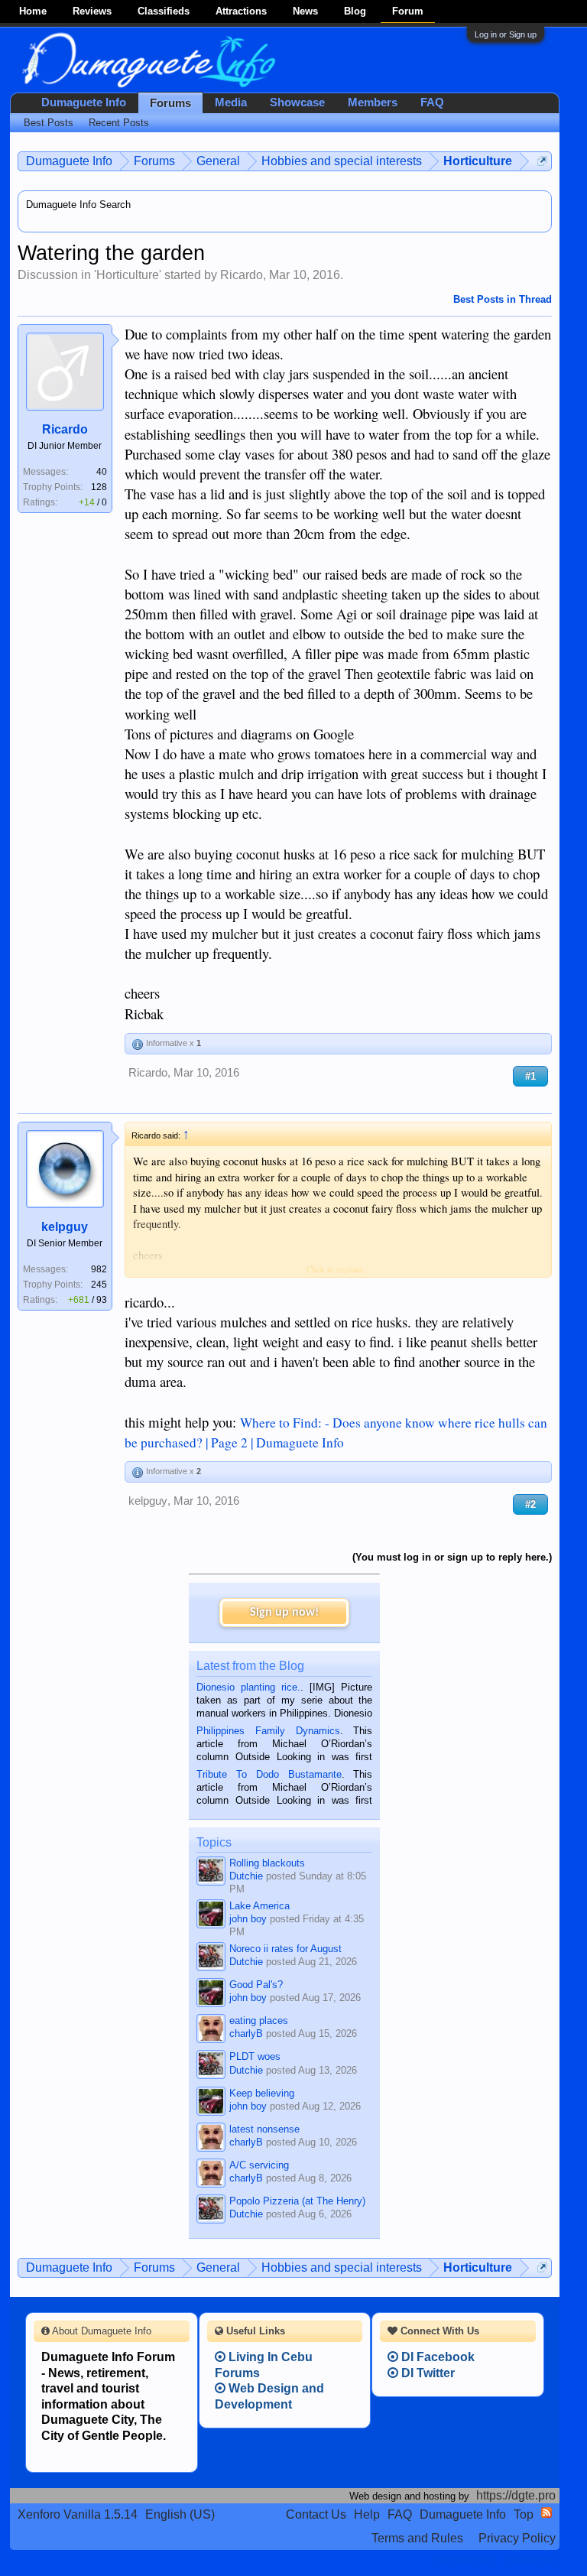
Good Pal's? (256, 1985)
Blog (355, 11)
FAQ (432, 102)
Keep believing (262, 2093)
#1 (530, 1076)
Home (33, 11)
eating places (259, 2021)
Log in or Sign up (506, 34)
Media (231, 102)
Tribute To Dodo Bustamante (269, 1774)
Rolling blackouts (267, 1863)
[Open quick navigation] (542, 161)
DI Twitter (426, 2373)
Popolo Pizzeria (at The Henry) (297, 2201)
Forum (408, 11)
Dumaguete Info (84, 102)
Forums (170, 103)
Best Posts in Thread (503, 299)
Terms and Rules (417, 2538)
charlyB (246, 2034)
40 (102, 472)
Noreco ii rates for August (285, 1949)
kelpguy (65, 1227)
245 (99, 1285)
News (305, 11)
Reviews (92, 11)
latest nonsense (264, 2129)
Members (373, 102)
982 (99, 1269)
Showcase (297, 102)
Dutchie (246, 1876)
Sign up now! (284, 1613)
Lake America (259, 1906)
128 (99, 487)
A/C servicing (259, 2165)
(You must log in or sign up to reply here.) (452, 1557)
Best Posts (49, 123)
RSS (546, 2513)
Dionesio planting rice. (248, 1687)
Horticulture (128, 275)
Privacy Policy (517, 2538)
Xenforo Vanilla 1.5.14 (78, 2514)
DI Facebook (436, 2357)
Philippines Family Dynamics (268, 1731)
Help (367, 2514)
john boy (248, 1919)
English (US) (180, 2514)
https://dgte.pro (516, 2495)
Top (524, 2514)
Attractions (241, 11)
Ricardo (242, 275)
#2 (530, 1504)
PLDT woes (255, 2056)
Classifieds (164, 11)
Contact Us (316, 2514)
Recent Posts (119, 123)
